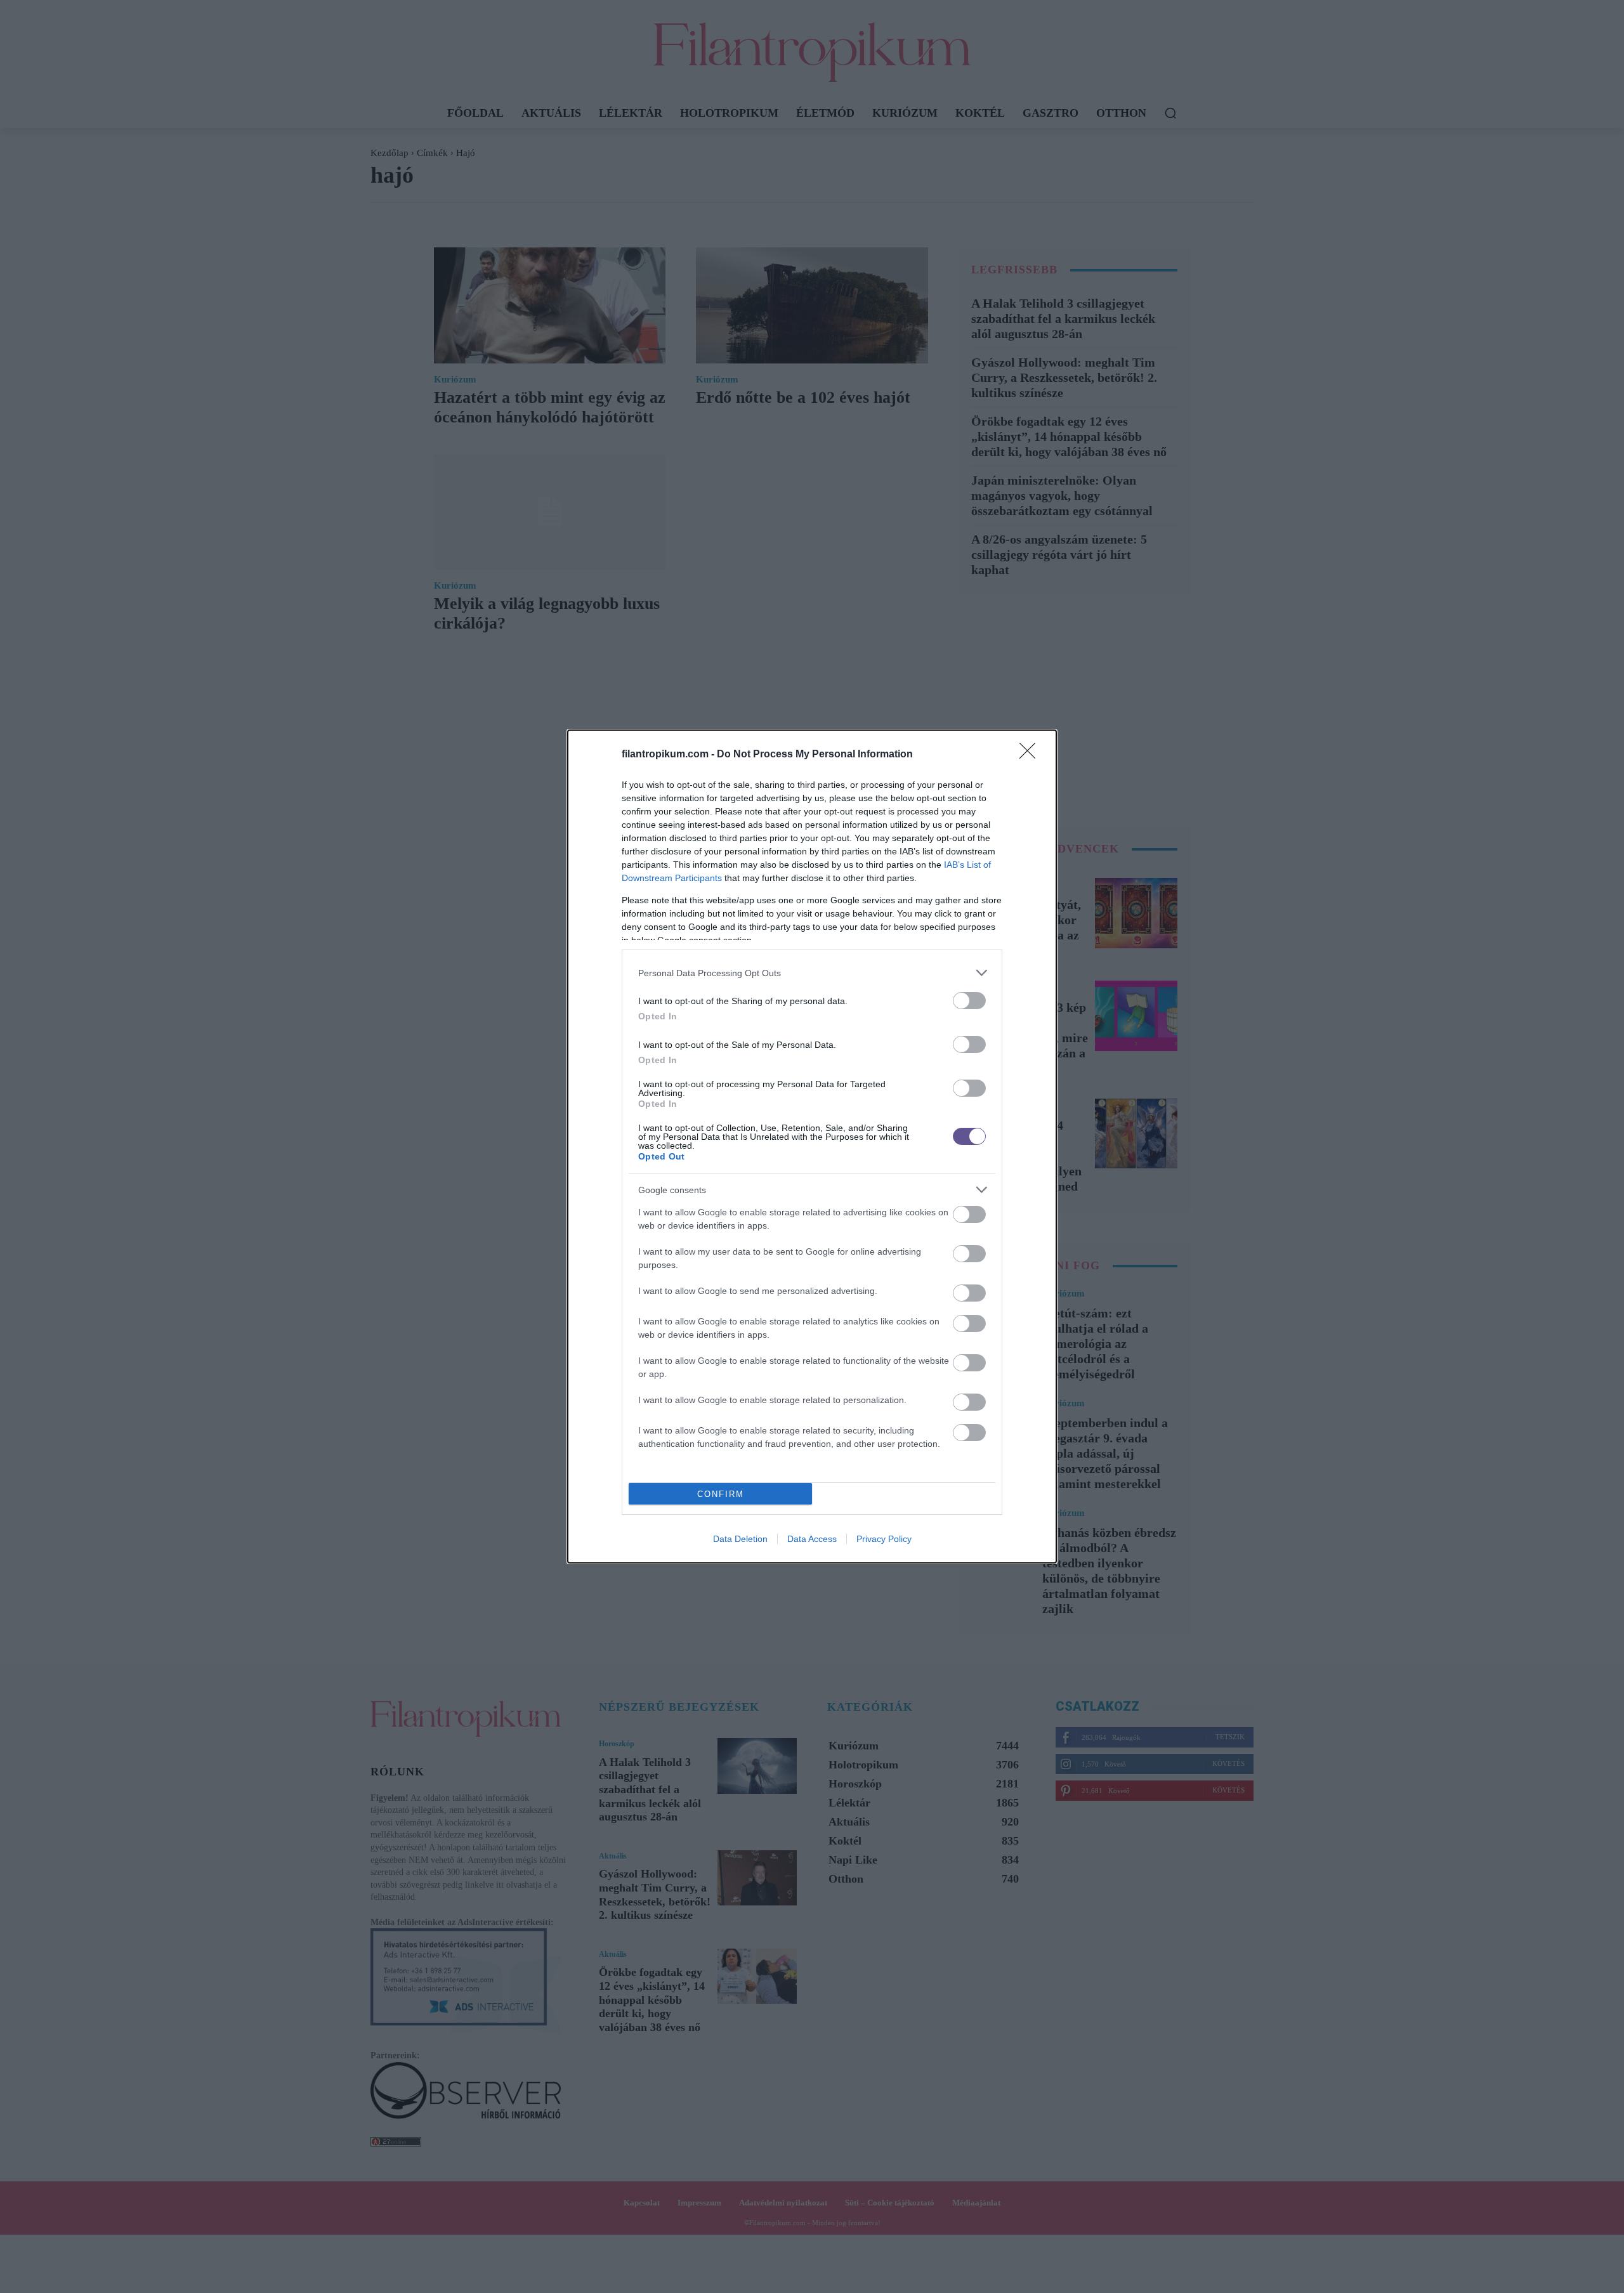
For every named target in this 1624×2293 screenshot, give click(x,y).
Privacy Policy (884, 1539)
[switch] (969, 1001)
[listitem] (812, 973)
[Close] (1031, 755)
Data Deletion (740, 1539)
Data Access (812, 1539)
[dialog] (812, 1146)
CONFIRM (721, 1494)
